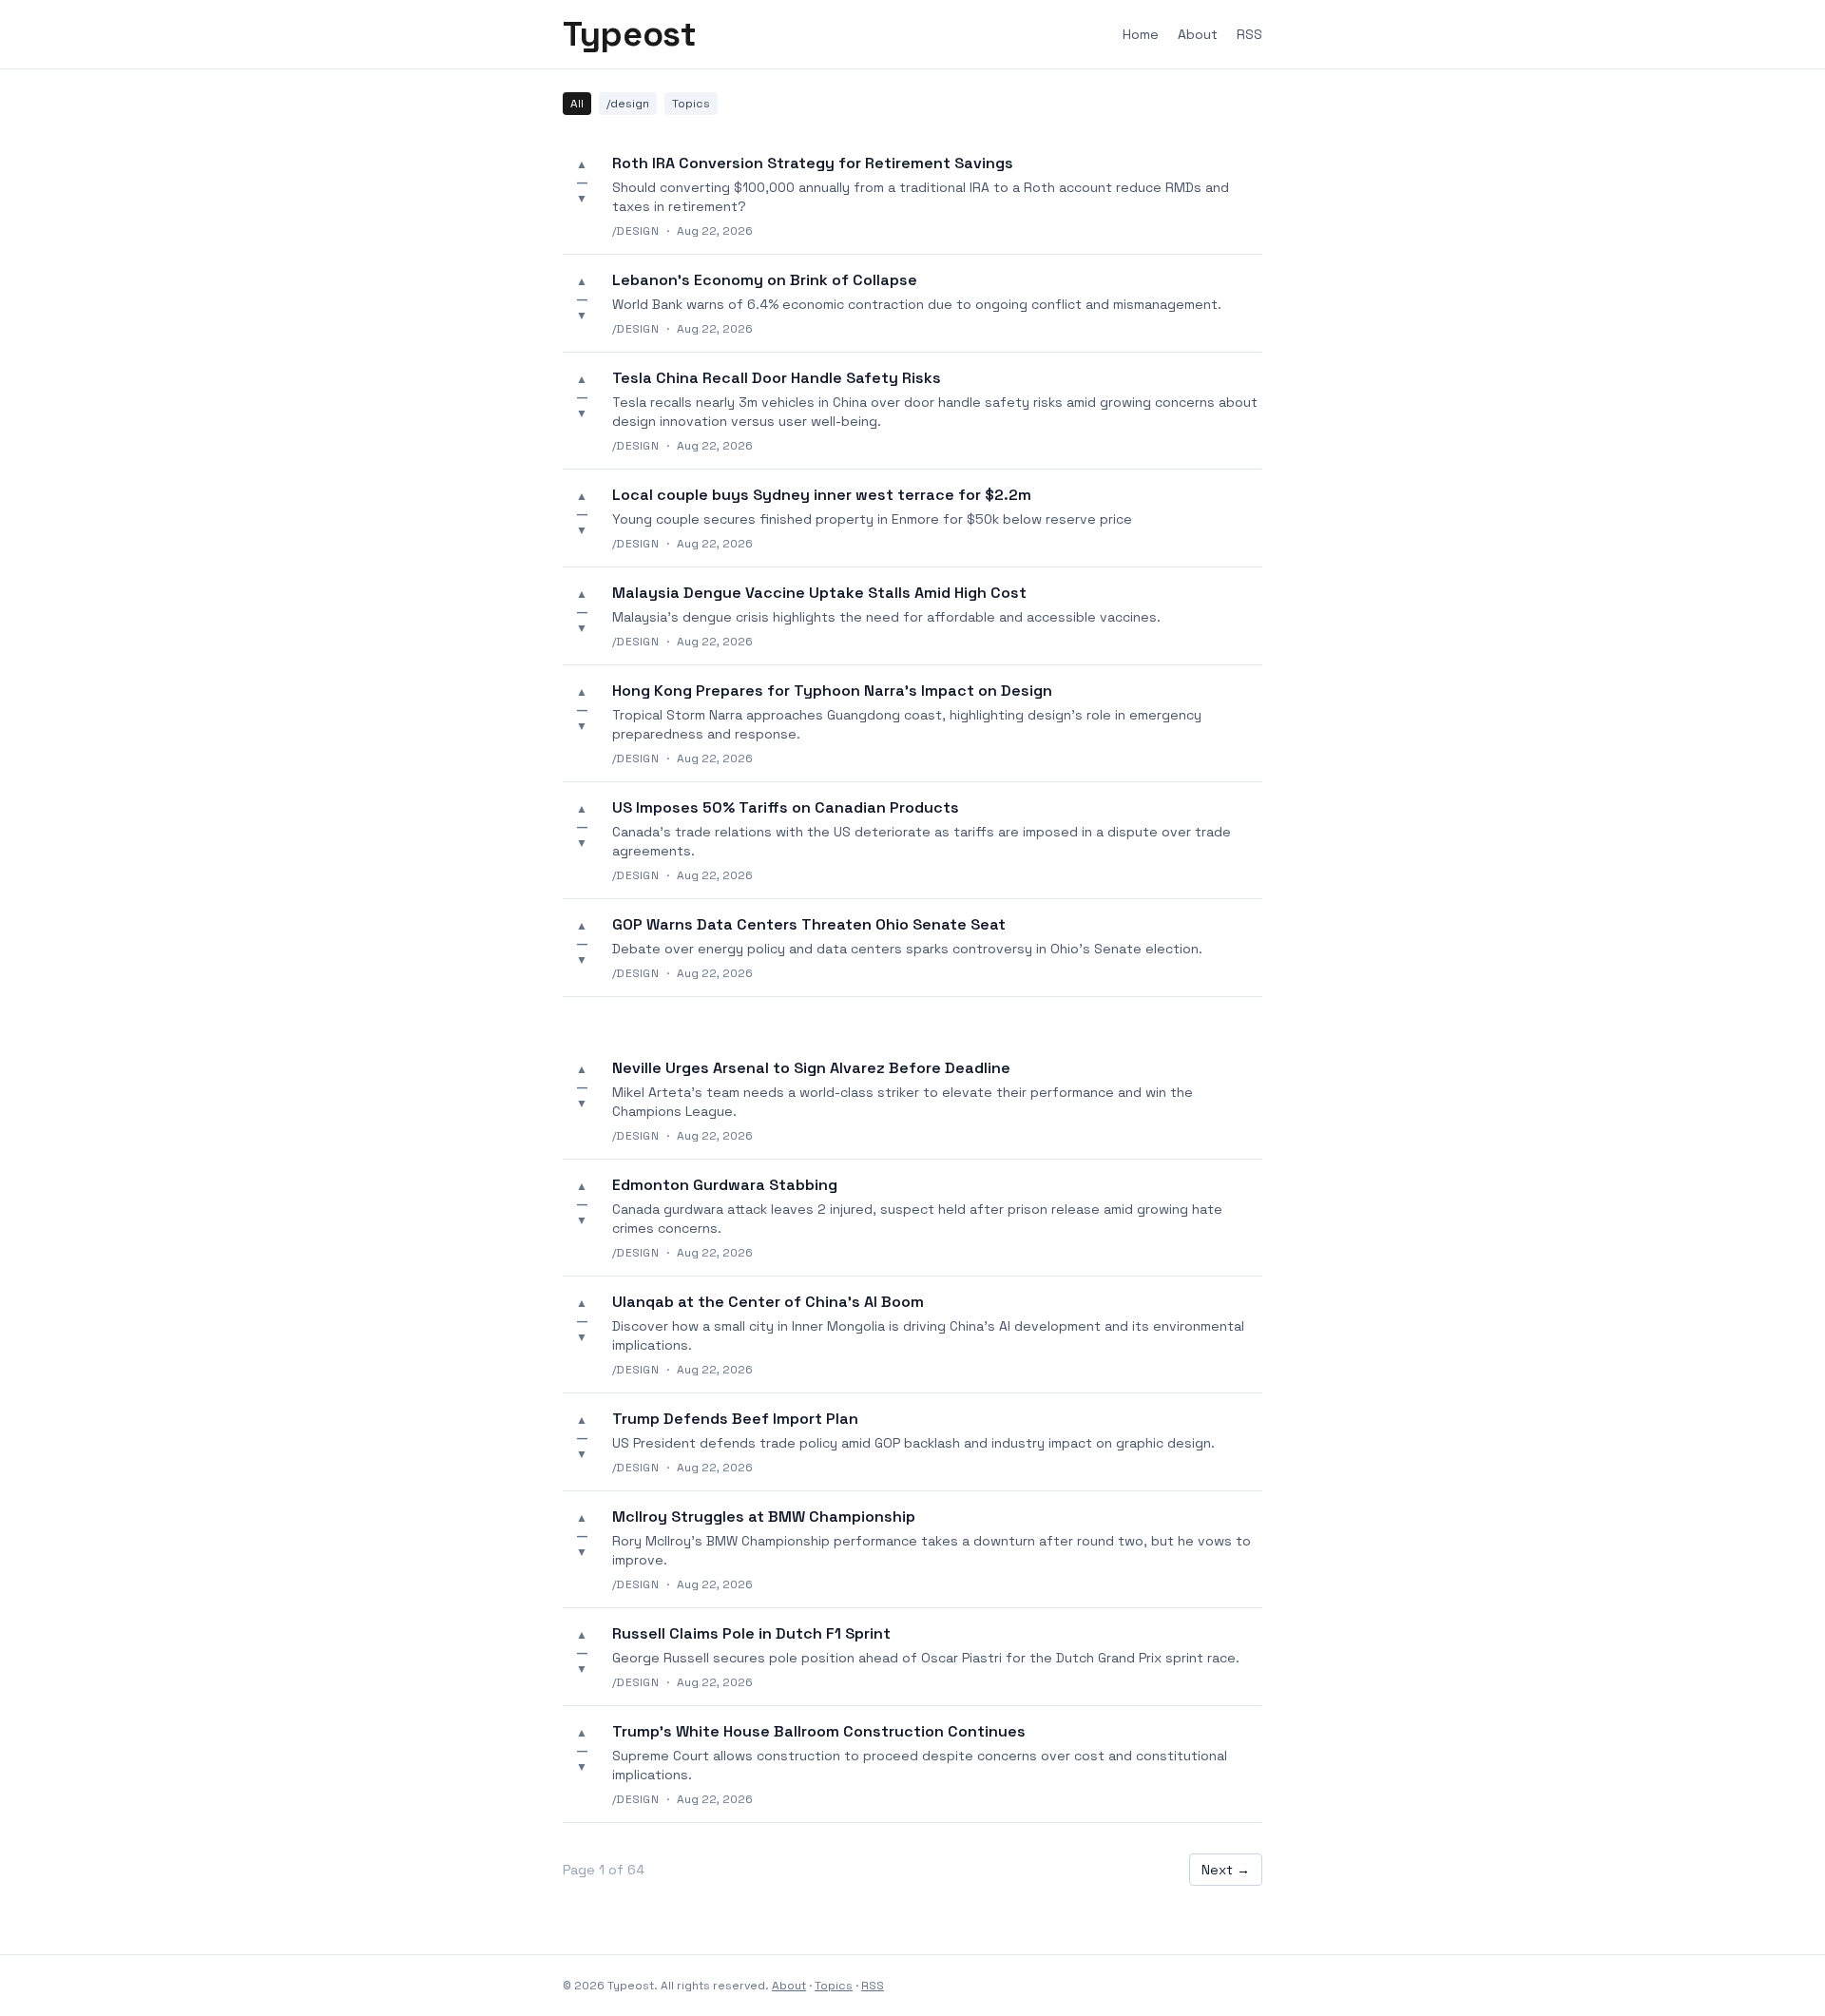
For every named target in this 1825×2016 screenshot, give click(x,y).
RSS (1249, 34)
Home (1141, 34)
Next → (1226, 1870)
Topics (691, 104)
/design (628, 104)
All (577, 104)
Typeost (629, 34)
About (1198, 34)
